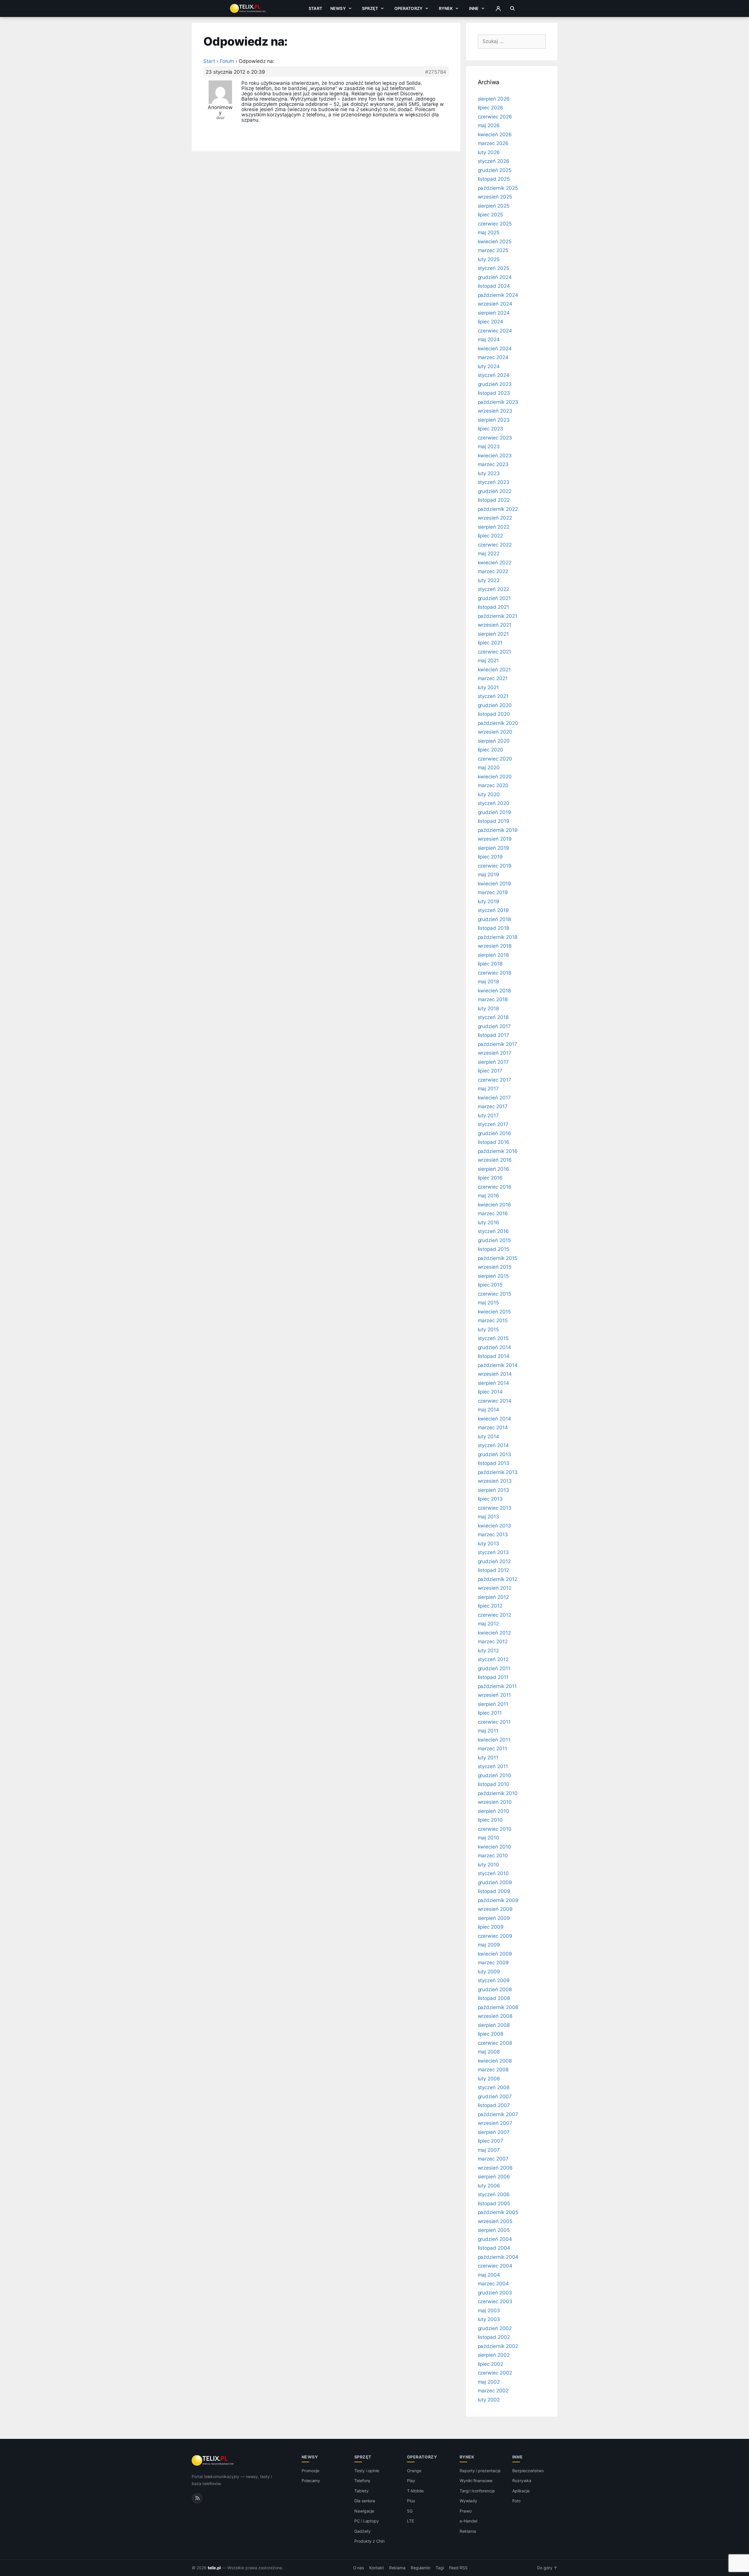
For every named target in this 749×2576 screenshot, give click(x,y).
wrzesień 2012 (495, 1588)
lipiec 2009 (491, 1927)
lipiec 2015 (490, 1285)
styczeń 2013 (493, 1552)
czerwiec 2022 (495, 545)
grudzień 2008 (495, 1989)
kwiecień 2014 (494, 1419)
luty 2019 (489, 901)
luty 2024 (489, 366)
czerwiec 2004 (495, 2266)
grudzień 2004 (495, 2239)
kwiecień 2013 (494, 1526)
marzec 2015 (493, 1320)
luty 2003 (489, 2319)
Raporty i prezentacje (480, 2471)
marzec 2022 (493, 571)
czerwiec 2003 (495, 2301)
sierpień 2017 (493, 1062)
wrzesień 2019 (495, 839)
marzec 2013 (493, 1534)
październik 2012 (498, 1579)
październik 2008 (498, 2007)
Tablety (361, 2491)
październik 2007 (498, 2114)
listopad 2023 (494, 393)
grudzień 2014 (494, 1347)
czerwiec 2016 (495, 1187)
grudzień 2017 (494, 1026)
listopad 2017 (493, 1035)
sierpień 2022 (494, 527)
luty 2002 (489, 2400)
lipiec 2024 (491, 322)
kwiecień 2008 (495, 2061)
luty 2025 (489, 259)
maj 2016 (489, 1196)
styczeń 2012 (493, 1659)
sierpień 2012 (493, 1597)
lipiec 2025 (490, 215)
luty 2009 (489, 1972)
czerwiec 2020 (495, 759)
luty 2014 (489, 1437)
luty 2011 (488, 1758)
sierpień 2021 (493, 634)
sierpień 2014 (493, 1383)
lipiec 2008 (491, 2034)
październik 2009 (498, 1900)
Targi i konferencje (477, 2491)
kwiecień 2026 (495, 135)
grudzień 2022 (495, 491)
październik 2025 (498, 188)
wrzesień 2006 (495, 2168)
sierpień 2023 (494, 420)
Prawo (466, 2511)
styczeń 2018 (493, 1017)
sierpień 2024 (494, 313)
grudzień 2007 (495, 2096)
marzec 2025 (493, 250)
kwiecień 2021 (494, 670)
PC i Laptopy (367, 2521)
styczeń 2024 (494, 375)
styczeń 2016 (493, 1231)
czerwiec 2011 (494, 1722)
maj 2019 (489, 875)
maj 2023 (489, 446)
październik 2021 (498, 616)
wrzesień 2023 (495, 411)
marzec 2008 (493, 2070)
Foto (516, 2501)
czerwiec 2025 (495, 224)
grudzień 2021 (494, 598)
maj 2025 (489, 232)
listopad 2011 (493, 1677)
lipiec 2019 (490, 857)
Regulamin (421, 2568)
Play (411, 2481)
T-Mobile (415, 2491)
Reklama (468, 2531)
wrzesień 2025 (495, 197)
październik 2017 (498, 1044)
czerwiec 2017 (494, 1080)
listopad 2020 (494, 714)
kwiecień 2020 (495, 777)
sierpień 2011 (493, 1704)
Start (315, 8)
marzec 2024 (493, 357)
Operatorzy (408, 8)
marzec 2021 (493, 678)
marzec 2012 (493, 1642)
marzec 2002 (493, 2391)
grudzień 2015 (494, 1240)
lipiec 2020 (491, 750)
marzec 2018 (493, 999)
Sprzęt (370, 8)
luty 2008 (489, 2079)
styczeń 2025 (493, 268)
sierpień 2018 (493, 955)
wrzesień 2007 (495, 2123)
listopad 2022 (494, 500)
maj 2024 (489, 339)
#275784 (436, 72)
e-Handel (468, 2521)
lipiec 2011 (490, 1713)
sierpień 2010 (493, 1811)
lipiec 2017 (490, 1071)
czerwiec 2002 (495, 2373)
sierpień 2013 (493, 1490)
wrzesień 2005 (495, 2221)
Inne (474, 8)
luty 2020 (489, 794)
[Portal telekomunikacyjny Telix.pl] (213, 2461)
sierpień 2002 (494, 2355)
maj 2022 (489, 554)
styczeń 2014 (493, 1445)
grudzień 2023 (495, 384)
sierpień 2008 (494, 2025)
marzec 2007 (493, 2159)
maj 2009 (489, 1945)
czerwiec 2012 (494, 1615)
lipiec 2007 (491, 2141)
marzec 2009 (493, 1963)
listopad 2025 (494, 179)
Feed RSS (458, 2568)
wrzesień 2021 (495, 625)
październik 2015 (498, 1258)
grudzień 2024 (495, 277)
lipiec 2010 (490, 1820)
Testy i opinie (367, 2471)
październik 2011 (497, 1686)
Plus (411, 2501)
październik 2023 (498, 402)
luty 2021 (488, 687)
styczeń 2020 (494, 803)
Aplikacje (521, 2491)
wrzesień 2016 (495, 1160)
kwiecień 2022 (495, 563)
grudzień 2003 (495, 2293)
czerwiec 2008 (495, 2043)
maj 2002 (489, 2382)
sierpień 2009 (494, 1918)
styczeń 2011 (493, 1766)
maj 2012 (488, 1624)
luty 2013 (489, 1544)
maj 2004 (489, 2275)
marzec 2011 (492, 1749)
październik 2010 (498, 1793)
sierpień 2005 (494, 2230)
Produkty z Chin (370, 2541)
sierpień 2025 (494, 206)
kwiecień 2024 (495, 349)
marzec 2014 (493, 1427)
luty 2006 (489, 2186)
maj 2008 (489, 2052)
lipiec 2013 (490, 1499)
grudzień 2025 (495, 170)
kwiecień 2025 (495, 242)
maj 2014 (489, 1410)
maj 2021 (488, 661)
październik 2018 (498, 937)
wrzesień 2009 (495, 1909)
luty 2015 (488, 1330)
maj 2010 (489, 1838)
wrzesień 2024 (495, 304)
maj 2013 (489, 1517)
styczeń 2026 (494, 161)
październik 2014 (498, 1365)
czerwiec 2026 (495, 117)
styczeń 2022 (493, 589)
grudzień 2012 (494, 1561)
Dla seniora (365, 2501)
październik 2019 (498, 830)
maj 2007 (489, 2150)
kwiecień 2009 (495, 1954)
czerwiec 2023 (495, 438)
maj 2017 (488, 1089)
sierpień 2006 (494, 2177)
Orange (414, 2471)
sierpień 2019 (493, 848)
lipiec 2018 (490, 964)
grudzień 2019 (494, 812)
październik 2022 (498, 509)
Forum (227, 61)
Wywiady (468, 2501)
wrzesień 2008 (495, 2016)
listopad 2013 (494, 1463)
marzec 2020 (493, 785)
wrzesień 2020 (495, 732)
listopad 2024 (494, 286)
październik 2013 (498, 1472)
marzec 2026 (493, 143)
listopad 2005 (494, 2203)
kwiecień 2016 (494, 1205)
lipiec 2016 (490, 1178)
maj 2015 (488, 1303)
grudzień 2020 (495, 705)
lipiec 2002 (491, 2364)
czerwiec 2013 (495, 1508)
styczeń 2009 (494, 1980)
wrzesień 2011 (494, 1695)
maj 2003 (489, 2311)
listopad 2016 (494, 1142)
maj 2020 (489, 768)
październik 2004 (498, 2257)
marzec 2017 (493, 1106)
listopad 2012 (493, 1570)
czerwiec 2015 (494, 1294)
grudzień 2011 (494, 1668)
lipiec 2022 (490, 536)
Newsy (338, 8)
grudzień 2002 (495, 2328)
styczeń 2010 (493, 1873)
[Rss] (197, 2498)
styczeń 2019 (493, 910)
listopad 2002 (494, 2337)
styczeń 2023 (494, 482)
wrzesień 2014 (495, 1374)
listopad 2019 (494, 821)
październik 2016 (498, 1151)
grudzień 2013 (494, 1454)
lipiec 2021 (490, 643)
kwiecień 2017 (494, 1098)
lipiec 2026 (491, 108)
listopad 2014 (494, 1356)
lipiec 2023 (491, 429)
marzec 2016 (493, 1213)
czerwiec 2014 (495, 1401)
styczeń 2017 (493, 1124)
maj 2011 (488, 1731)
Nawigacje (364, 2511)
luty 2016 (489, 1223)
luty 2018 (488, 1008)
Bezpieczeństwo (528, 2471)
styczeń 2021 (493, 696)
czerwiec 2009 (495, 1936)
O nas (359, 2568)
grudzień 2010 (494, 1775)
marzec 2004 (493, 2284)
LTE (410, 2521)
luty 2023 (489, 473)
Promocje (311, 2471)
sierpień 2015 (493, 1276)
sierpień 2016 (493, 1169)
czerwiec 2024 (495, 331)
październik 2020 (498, 723)
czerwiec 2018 (494, 973)
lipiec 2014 (490, 1392)
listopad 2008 (494, 1998)
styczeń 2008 (494, 2087)
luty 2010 (489, 1865)
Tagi (440, 2568)
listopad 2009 (494, 1891)
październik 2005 (498, 2212)
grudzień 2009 (495, 1882)
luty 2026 (489, 152)
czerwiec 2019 (495, 866)
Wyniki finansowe (476, 2481)
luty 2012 (488, 1651)
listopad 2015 (493, 1249)
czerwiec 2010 (495, 1829)
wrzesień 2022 (495, 518)
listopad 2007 (494, 2105)
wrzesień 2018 (495, 946)
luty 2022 (489, 580)
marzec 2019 (493, 892)
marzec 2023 (493, 464)
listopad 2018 (493, 928)
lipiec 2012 (490, 1606)
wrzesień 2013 (495, 1481)
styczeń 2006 (494, 2194)
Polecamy (311, 2481)
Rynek (446, 8)
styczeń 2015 (493, 1338)
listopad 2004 (494, 2248)
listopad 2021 (493, 607)
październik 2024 (498, 295)
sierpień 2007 (494, 2132)
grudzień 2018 (494, 919)
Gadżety (363, 2531)
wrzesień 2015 (495, 1267)
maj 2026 (489, 125)
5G (410, 2511)
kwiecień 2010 (494, 1847)
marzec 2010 (493, 1856)
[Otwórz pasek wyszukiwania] (512, 8)
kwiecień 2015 (494, 1312)
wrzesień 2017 (495, 1053)
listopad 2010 (494, 1784)
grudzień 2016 (494, 1133)
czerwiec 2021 (494, 652)
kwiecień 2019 (494, 884)
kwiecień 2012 (494, 1633)
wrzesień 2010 (495, 1802)
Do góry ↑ (547, 2568)
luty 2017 (488, 1115)
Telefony (363, 2481)
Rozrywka (522, 2481)
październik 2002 (498, 2346)
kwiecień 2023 (495, 456)
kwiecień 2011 (494, 1740)
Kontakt (377, 2568)
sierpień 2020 (494, 741)
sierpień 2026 (494, 99)
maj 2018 (488, 982)
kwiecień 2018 (494, 991)
